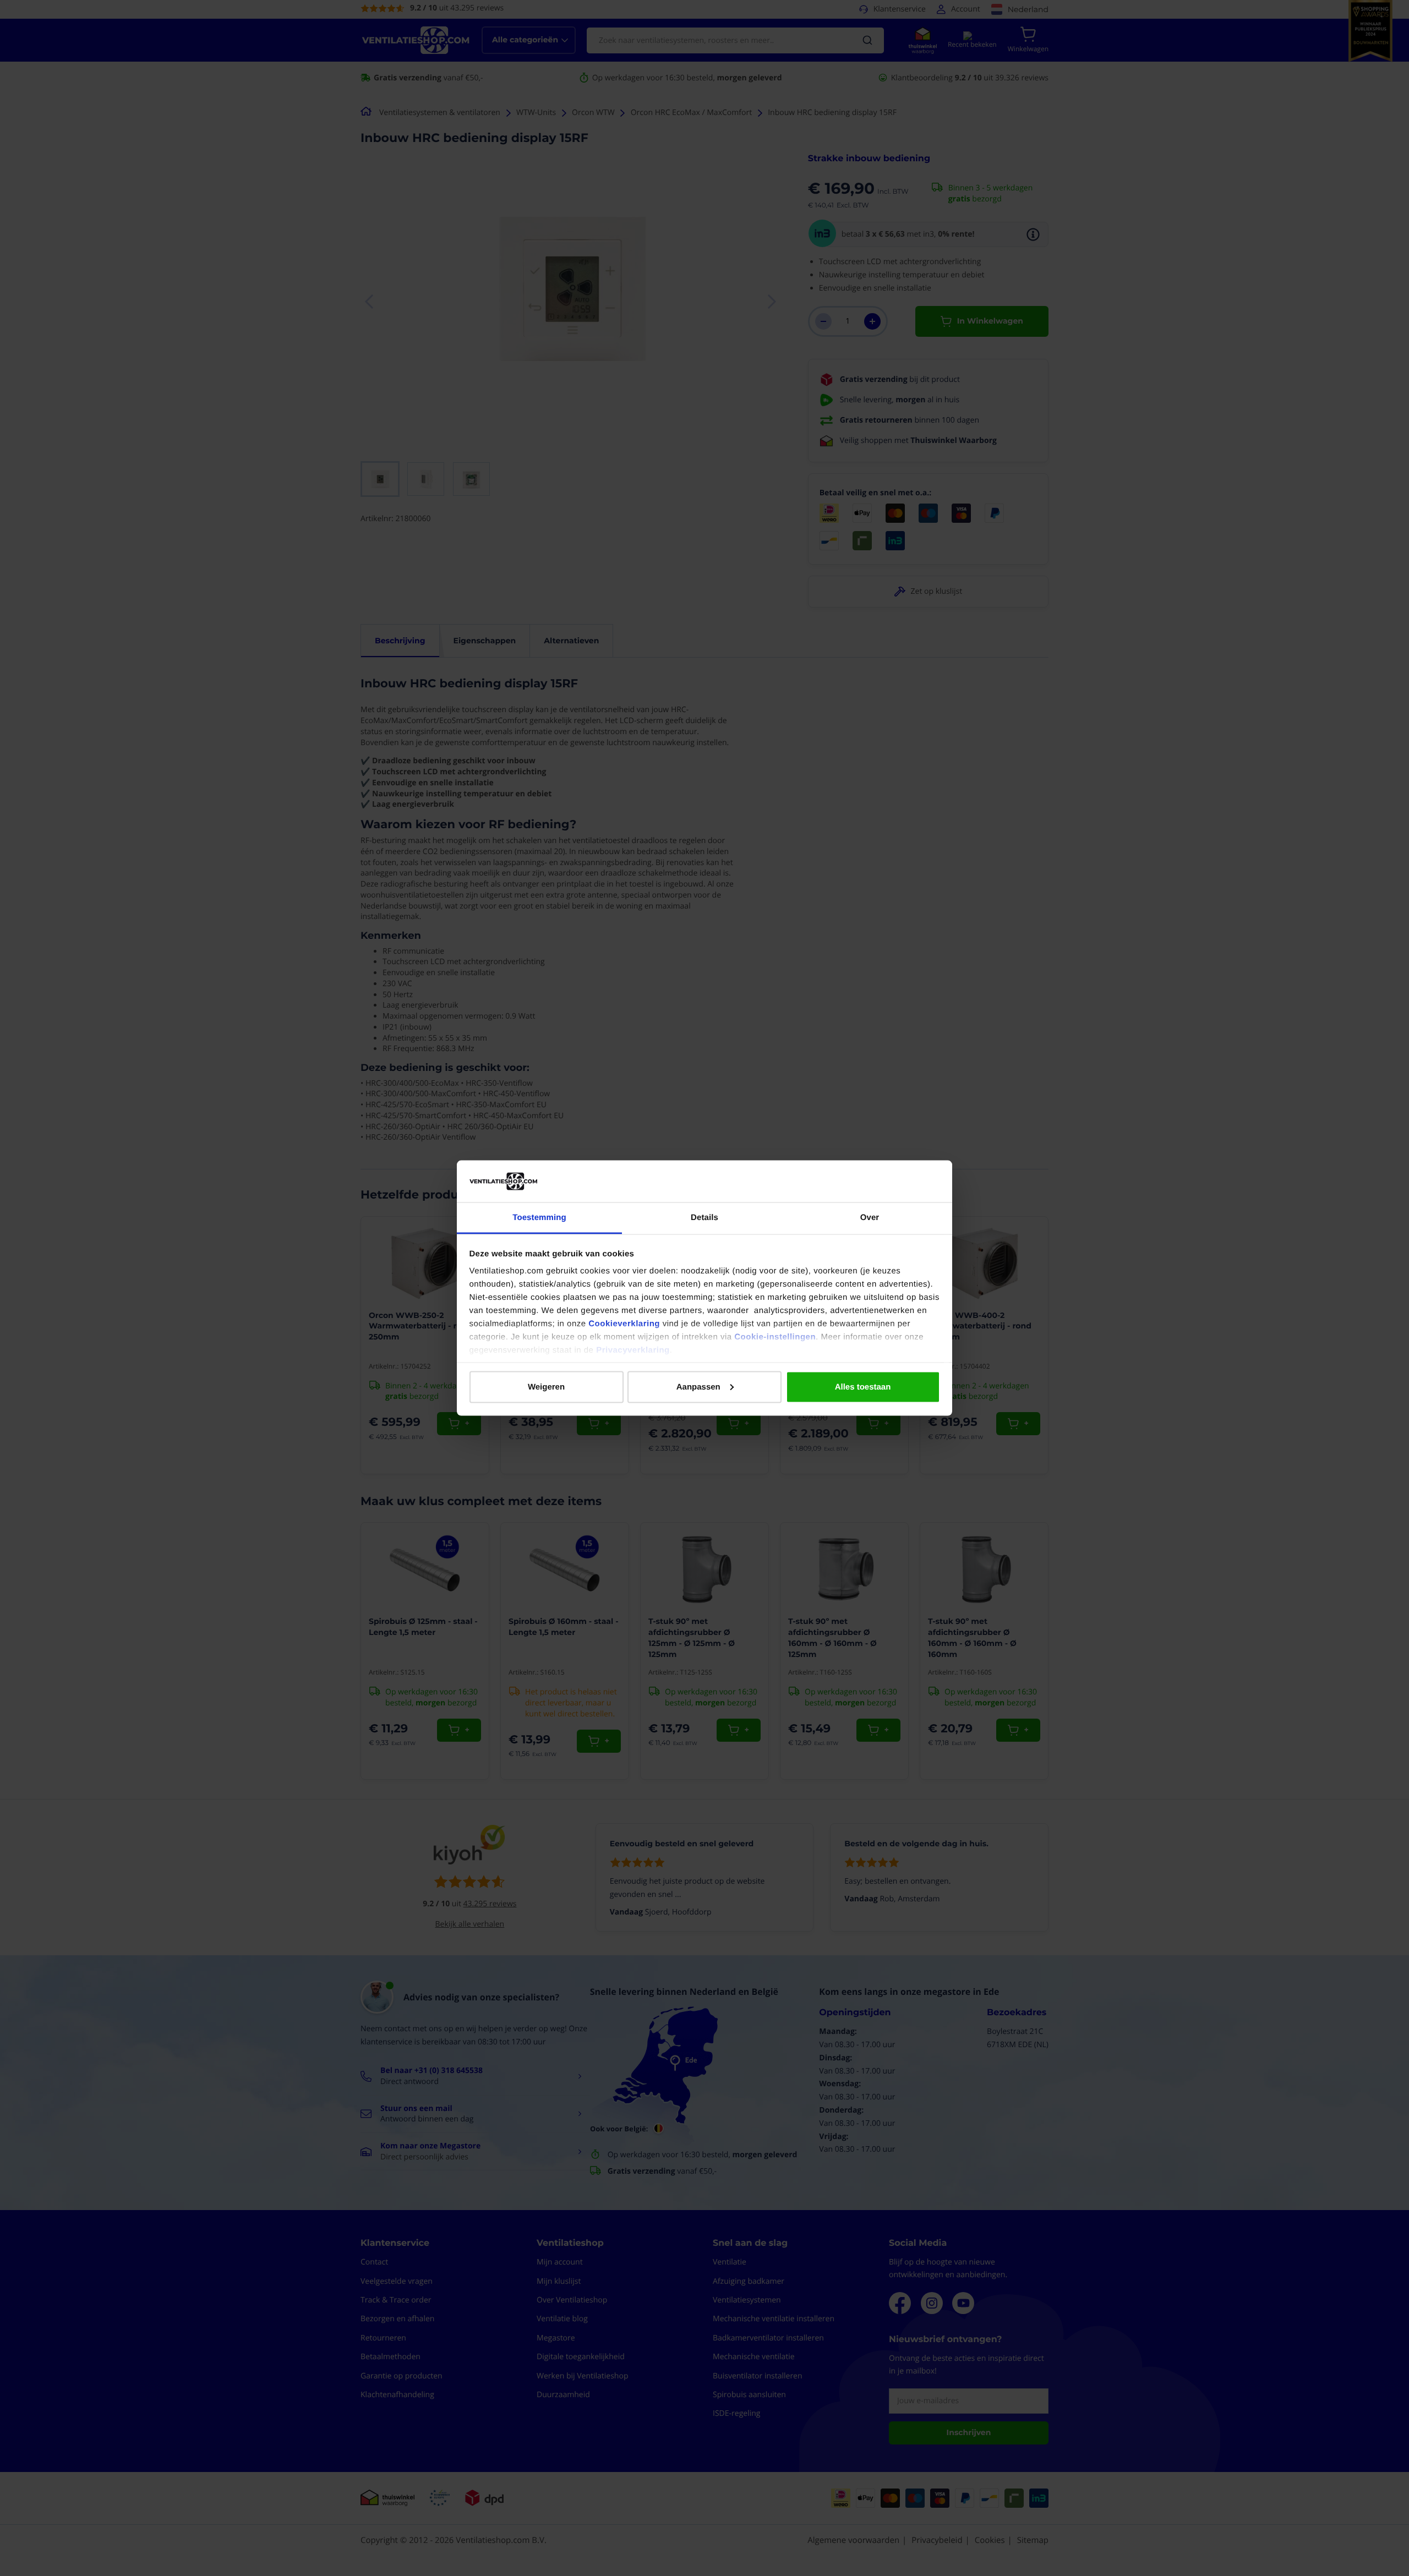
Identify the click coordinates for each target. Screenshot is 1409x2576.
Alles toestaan (863, 1387)
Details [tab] (704, 1218)
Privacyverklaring (633, 1350)
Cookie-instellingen (775, 1337)
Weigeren (546, 1387)
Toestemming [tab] (539, 1218)
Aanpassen (698, 1387)
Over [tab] (870, 1218)
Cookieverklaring (624, 1324)
